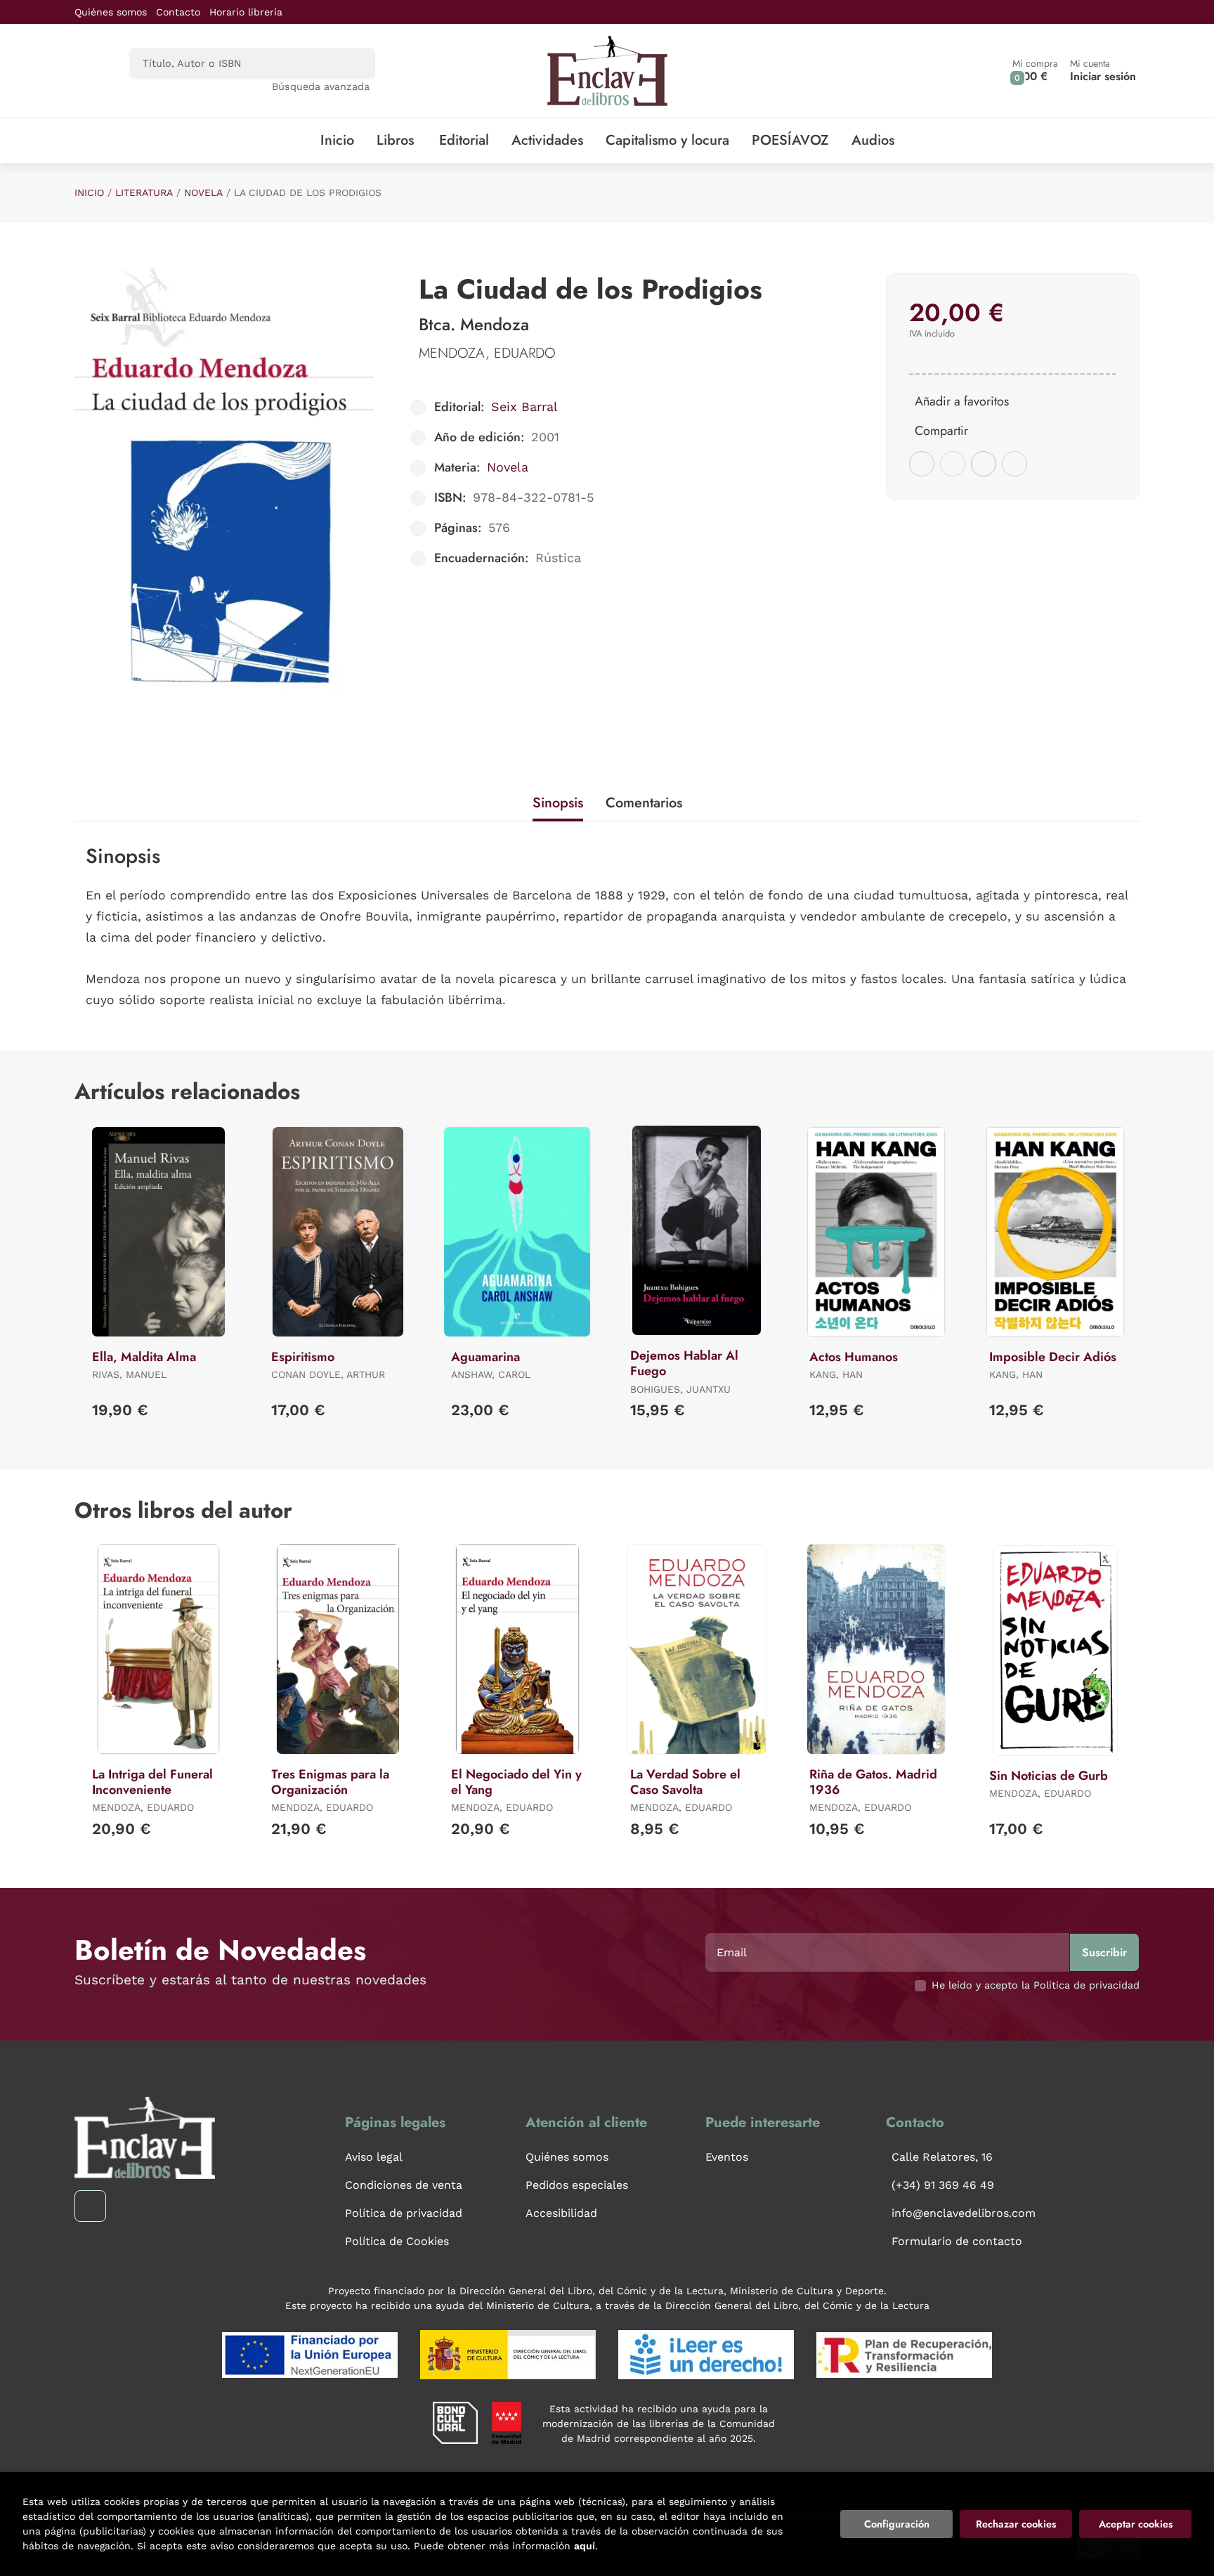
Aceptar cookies (1136, 2524)
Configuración (897, 2524)
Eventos (727, 2157)
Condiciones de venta (404, 2185)
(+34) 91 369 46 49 (943, 2185)
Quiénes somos (111, 12)
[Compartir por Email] (984, 464)
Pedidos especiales (577, 2185)
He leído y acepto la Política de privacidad (1036, 1985)
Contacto (178, 12)
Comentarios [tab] (644, 803)
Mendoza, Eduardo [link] (487, 353)
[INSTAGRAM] (90, 2206)
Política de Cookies (397, 2241)
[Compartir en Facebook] (922, 464)
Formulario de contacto (957, 2241)
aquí (585, 2546)
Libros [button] (395, 140)
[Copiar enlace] (1014, 464)
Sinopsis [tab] (558, 803)
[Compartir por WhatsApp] (953, 464)
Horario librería (246, 12)
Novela (203, 193)
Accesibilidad (561, 2213)
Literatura (144, 193)
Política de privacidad (404, 2213)
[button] (1035, 71)
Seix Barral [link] (524, 406)
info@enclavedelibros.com (964, 2213)
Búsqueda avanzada (321, 86)
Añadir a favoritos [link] (962, 401)
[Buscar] (352, 64)
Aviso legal (374, 2157)
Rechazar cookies (1016, 2524)
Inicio (89, 193)
